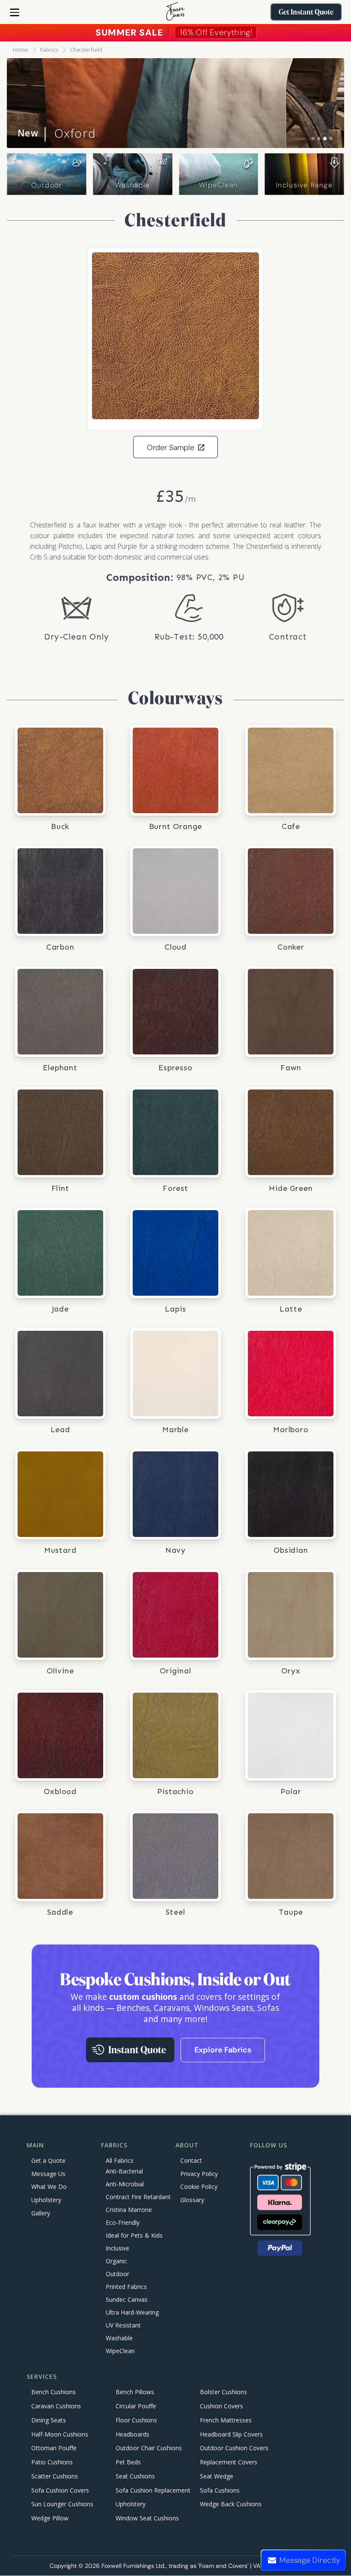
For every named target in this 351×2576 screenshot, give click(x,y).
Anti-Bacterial (124, 2171)
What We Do (49, 2187)
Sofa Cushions (220, 2490)
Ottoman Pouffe (54, 2448)
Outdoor (46, 185)
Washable (133, 185)
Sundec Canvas (127, 2299)
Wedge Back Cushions (231, 2504)
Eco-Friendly (123, 2222)
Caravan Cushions (56, 2406)
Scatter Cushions (55, 2476)
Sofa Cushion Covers (60, 2490)
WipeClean (219, 185)
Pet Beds (128, 2462)
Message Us (48, 2174)
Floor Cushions (136, 2420)
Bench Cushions (54, 2392)
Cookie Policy (199, 2187)
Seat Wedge (217, 2476)
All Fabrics (120, 2160)
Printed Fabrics (126, 2287)
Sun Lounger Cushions (62, 2504)
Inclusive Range (305, 185)
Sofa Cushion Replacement (153, 2490)
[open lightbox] (175, 336)
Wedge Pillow (50, 2518)
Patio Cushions (52, 2462)
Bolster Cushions (223, 2392)
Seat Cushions (135, 2476)
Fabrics (49, 50)
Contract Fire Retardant (138, 2197)
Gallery (41, 2213)
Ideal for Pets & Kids (134, 2235)
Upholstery (46, 2200)
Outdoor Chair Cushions (149, 2448)
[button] (15, 12)
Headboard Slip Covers (231, 2434)
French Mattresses (226, 2420)
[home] (175, 12)
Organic (116, 2261)
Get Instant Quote (306, 12)
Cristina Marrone (129, 2210)
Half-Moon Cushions (60, 2434)
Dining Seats (49, 2420)
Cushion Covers (222, 2406)
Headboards (132, 2434)
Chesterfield (86, 50)
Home (21, 50)
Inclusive (117, 2248)
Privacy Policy (199, 2174)
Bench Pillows (135, 2392)
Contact (191, 2160)
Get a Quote (48, 2160)
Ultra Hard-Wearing (132, 2312)
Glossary (192, 2200)
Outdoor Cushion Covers (234, 2448)
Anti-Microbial (125, 2184)
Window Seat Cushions (147, 2518)
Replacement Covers (229, 2462)
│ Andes (55, 133)
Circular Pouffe (136, 2406)
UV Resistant (123, 2325)
